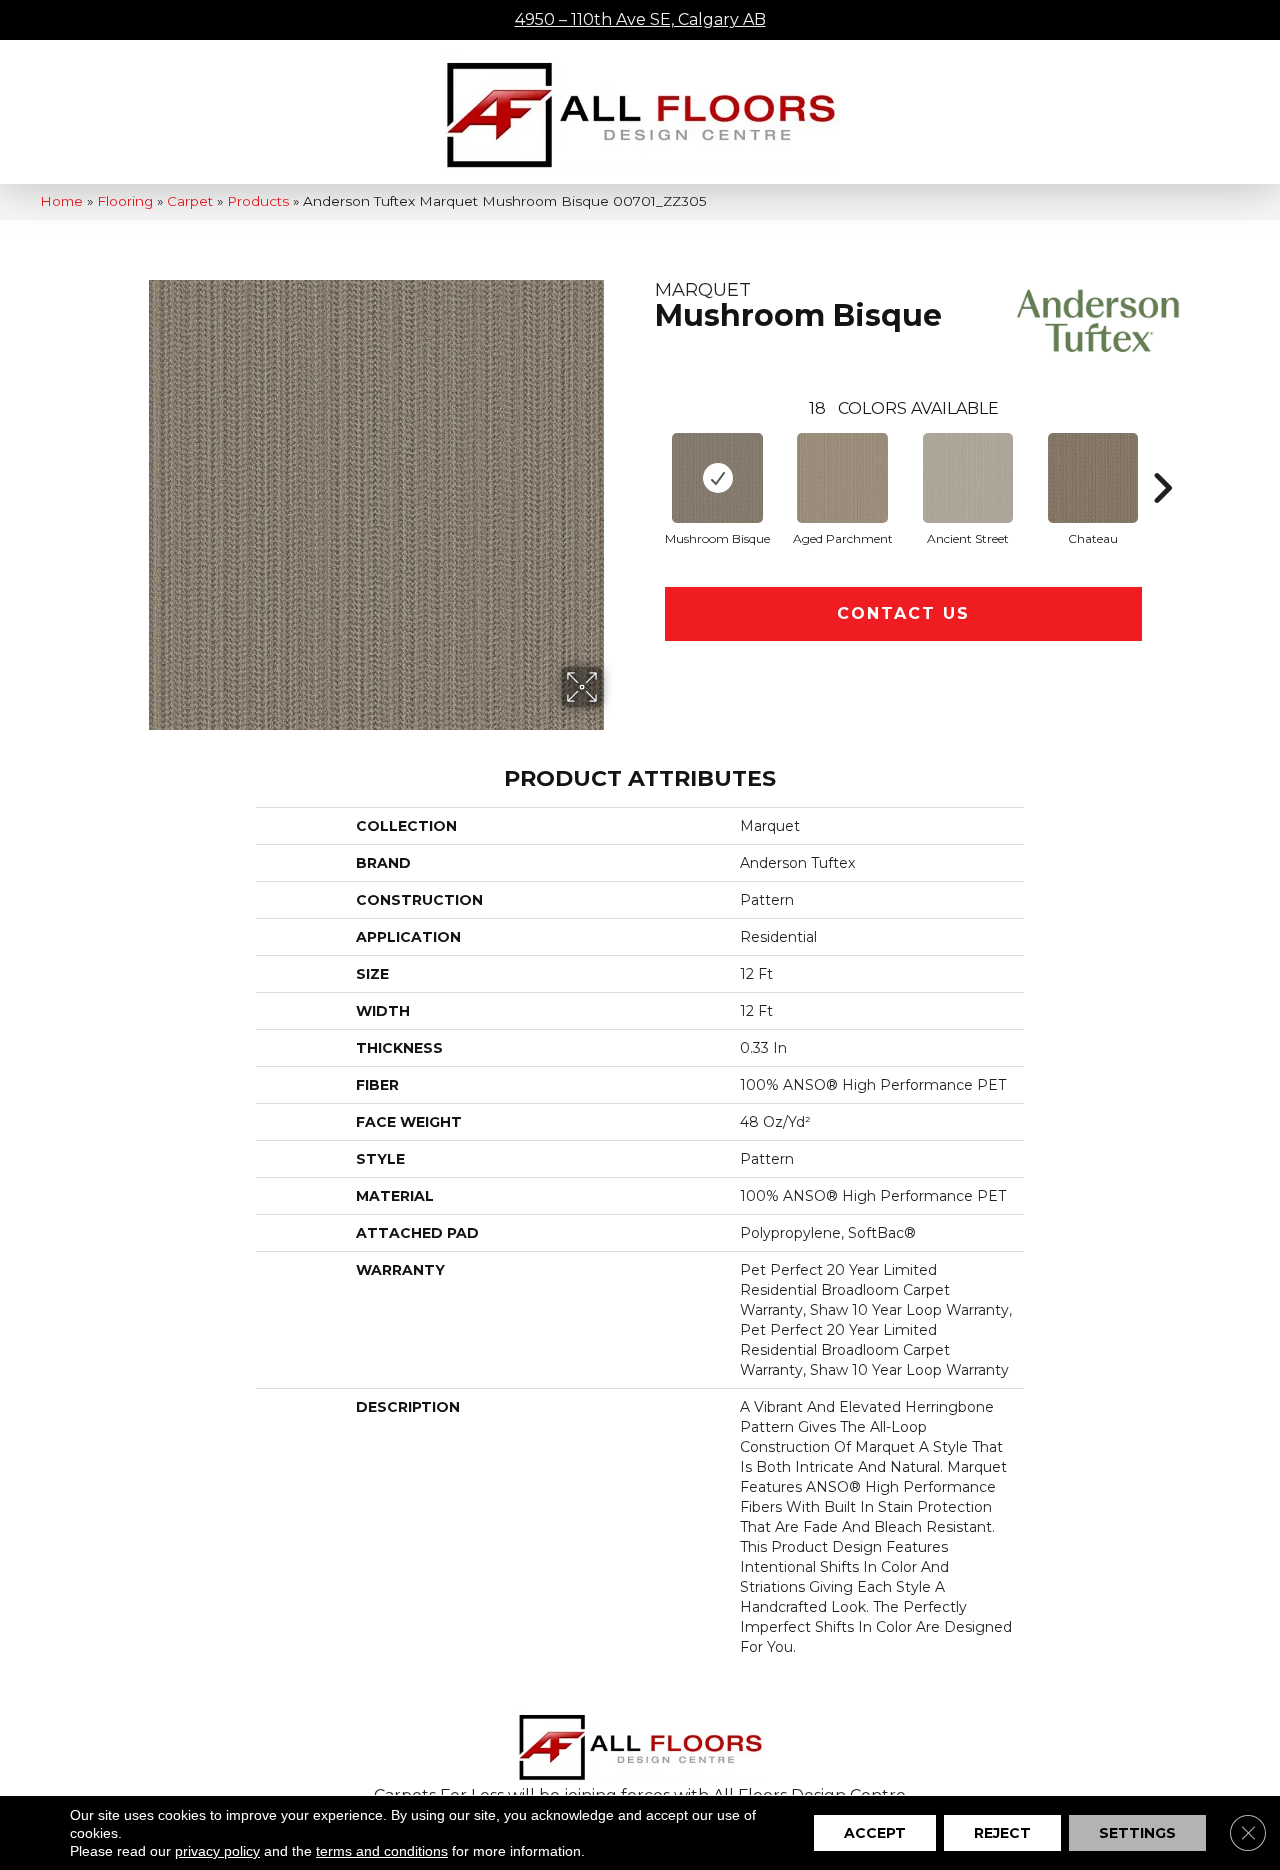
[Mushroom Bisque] (717, 478)
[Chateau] (1093, 478)
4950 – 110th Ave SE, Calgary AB (640, 19)
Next (1162, 458)
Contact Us (903, 613)
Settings (1137, 1833)
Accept (875, 1833)
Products (258, 201)
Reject (1002, 1833)
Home (61, 201)
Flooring (125, 201)
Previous (645, 458)
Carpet (190, 201)
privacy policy (217, 1851)
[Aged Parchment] (842, 478)
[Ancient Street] (968, 478)
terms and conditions (382, 1851)
